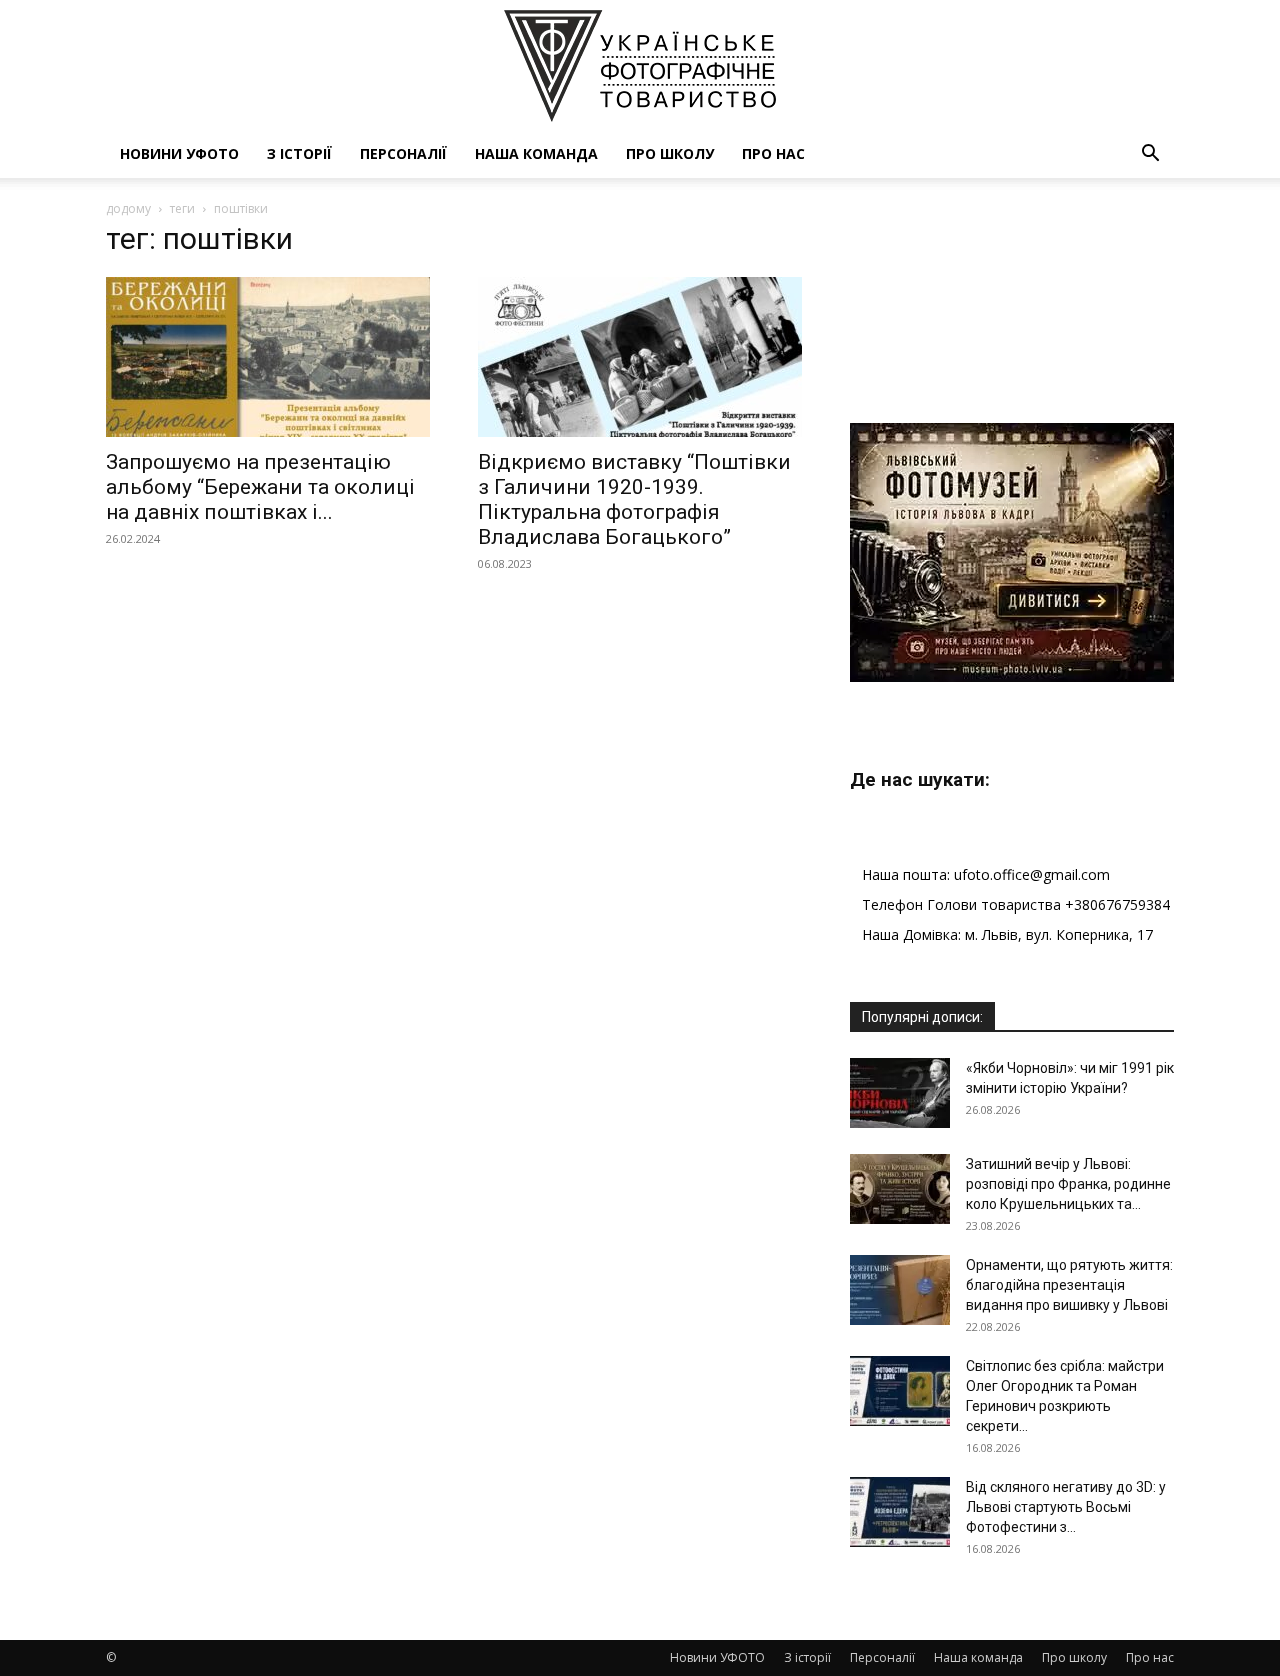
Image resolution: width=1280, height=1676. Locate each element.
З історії (299, 153)
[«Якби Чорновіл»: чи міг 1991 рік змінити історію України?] (900, 1093)
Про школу (670, 153)
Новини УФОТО (179, 153)
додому (128, 208)
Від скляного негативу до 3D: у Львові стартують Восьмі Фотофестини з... (1066, 1507)
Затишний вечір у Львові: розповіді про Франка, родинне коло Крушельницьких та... (1068, 1184)
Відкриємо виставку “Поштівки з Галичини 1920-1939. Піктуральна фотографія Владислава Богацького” (634, 499)
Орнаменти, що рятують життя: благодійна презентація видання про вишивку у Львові (1069, 1285)
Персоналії (403, 153)
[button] (1150, 155)
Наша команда (536, 153)
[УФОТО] (640, 66)
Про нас (773, 153)
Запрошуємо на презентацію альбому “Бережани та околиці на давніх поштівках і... (260, 487)
